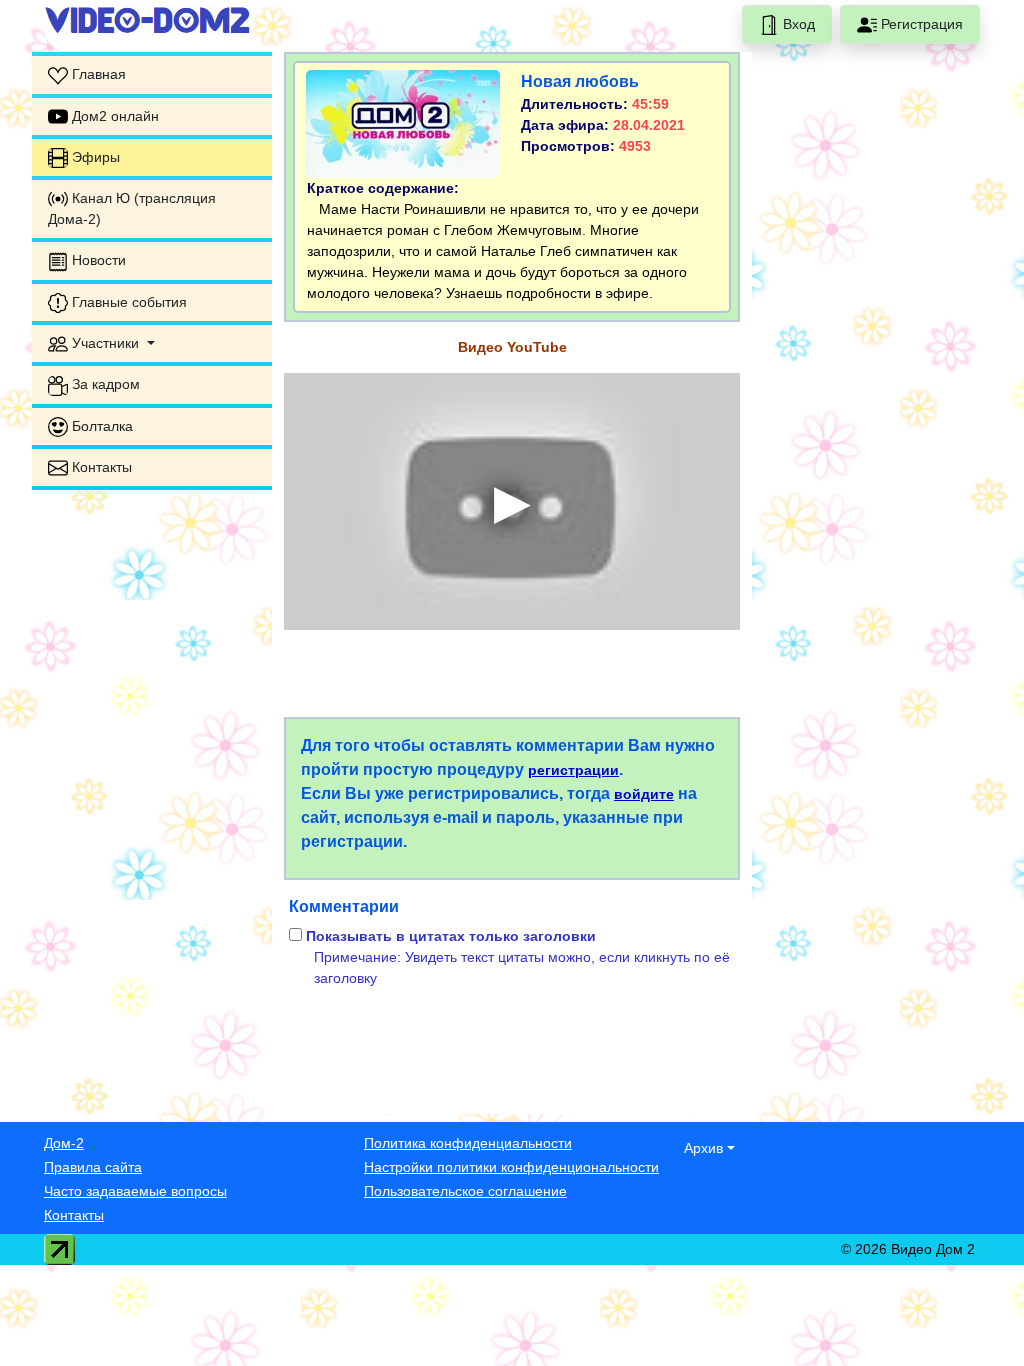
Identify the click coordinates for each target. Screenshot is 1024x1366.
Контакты (74, 1215)
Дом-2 (64, 1143)
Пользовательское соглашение (465, 1191)
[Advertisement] (152, 806)
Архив (703, 1148)
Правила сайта (93, 1167)
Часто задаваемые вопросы (135, 1191)
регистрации (573, 770)
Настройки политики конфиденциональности (511, 1167)
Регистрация (920, 24)
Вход (797, 24)
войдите (644, 794)
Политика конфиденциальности (468, 1143)
